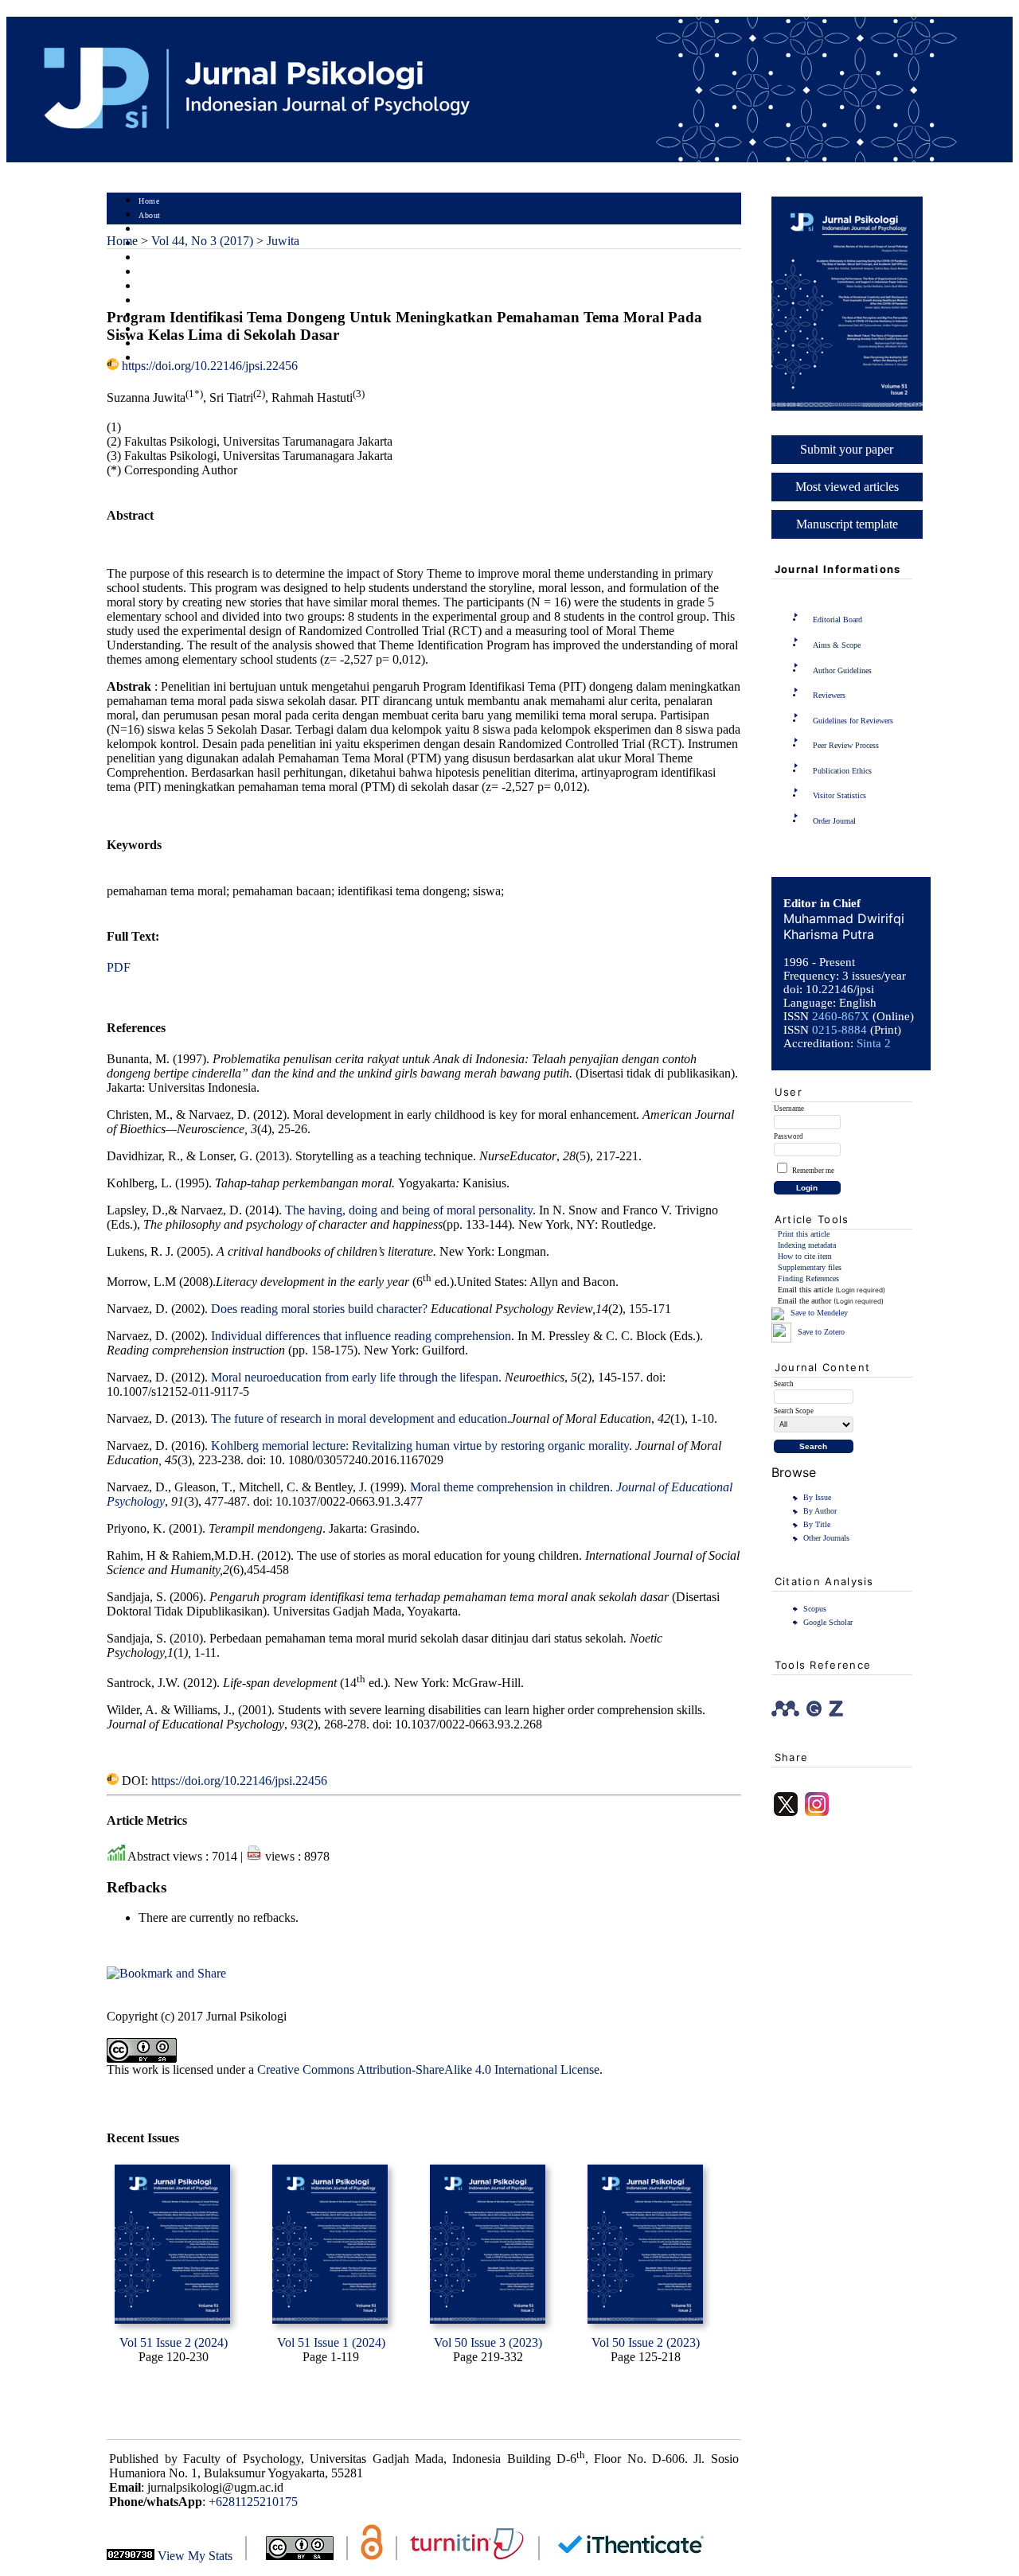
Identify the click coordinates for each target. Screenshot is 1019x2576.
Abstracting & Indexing (181, 344)
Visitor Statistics (839, 795)
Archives (154, 287)
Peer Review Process (846, 745)
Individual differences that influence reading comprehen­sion (361, 1336)
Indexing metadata (807, 1245)
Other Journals (826, 1538)
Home (149, 201)
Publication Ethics (842, 771)
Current (152, 273)
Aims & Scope (837, 645)
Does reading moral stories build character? (319, 1309)
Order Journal (834, 821)
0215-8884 (839, 1030)
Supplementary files (810, 1267)
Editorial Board (837, 620)
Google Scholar (828, 1622)
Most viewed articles (847, 487)
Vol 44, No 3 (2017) (202, 241)
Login (149, 230)
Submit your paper (847, 449)
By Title (817, 1524)
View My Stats (195, 2556)
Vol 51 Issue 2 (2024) (174, 2342)
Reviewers (829, 695)
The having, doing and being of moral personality (409, 1210)
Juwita (283, 241)
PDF (119, 967)
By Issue (817, 1497)
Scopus (815, 1609)
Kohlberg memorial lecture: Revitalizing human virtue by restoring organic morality (420, 1446)
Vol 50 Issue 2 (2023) (646, 2342)
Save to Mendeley (819, 1313)
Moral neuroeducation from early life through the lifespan (355, 1377)
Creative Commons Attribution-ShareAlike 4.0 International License (428, 2069)
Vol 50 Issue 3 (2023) (488, 2342)
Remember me (813, 1171)
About (150, 215)
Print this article (804, 1234)
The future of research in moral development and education (359, 1419)
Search (150, 258)
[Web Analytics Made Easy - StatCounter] (131, 2556)
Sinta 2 (874, 1043)
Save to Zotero (820, 1332)
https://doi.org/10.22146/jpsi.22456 (210, 366)
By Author (820, 1511)
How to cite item (805, 1256)
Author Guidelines (842, 670)
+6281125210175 (253, 2502)
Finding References (808, 1278)
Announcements (167, 301)
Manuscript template (847, 524)
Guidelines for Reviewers (853, 721)
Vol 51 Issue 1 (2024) (331, 2342)
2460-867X (841, 1016)
